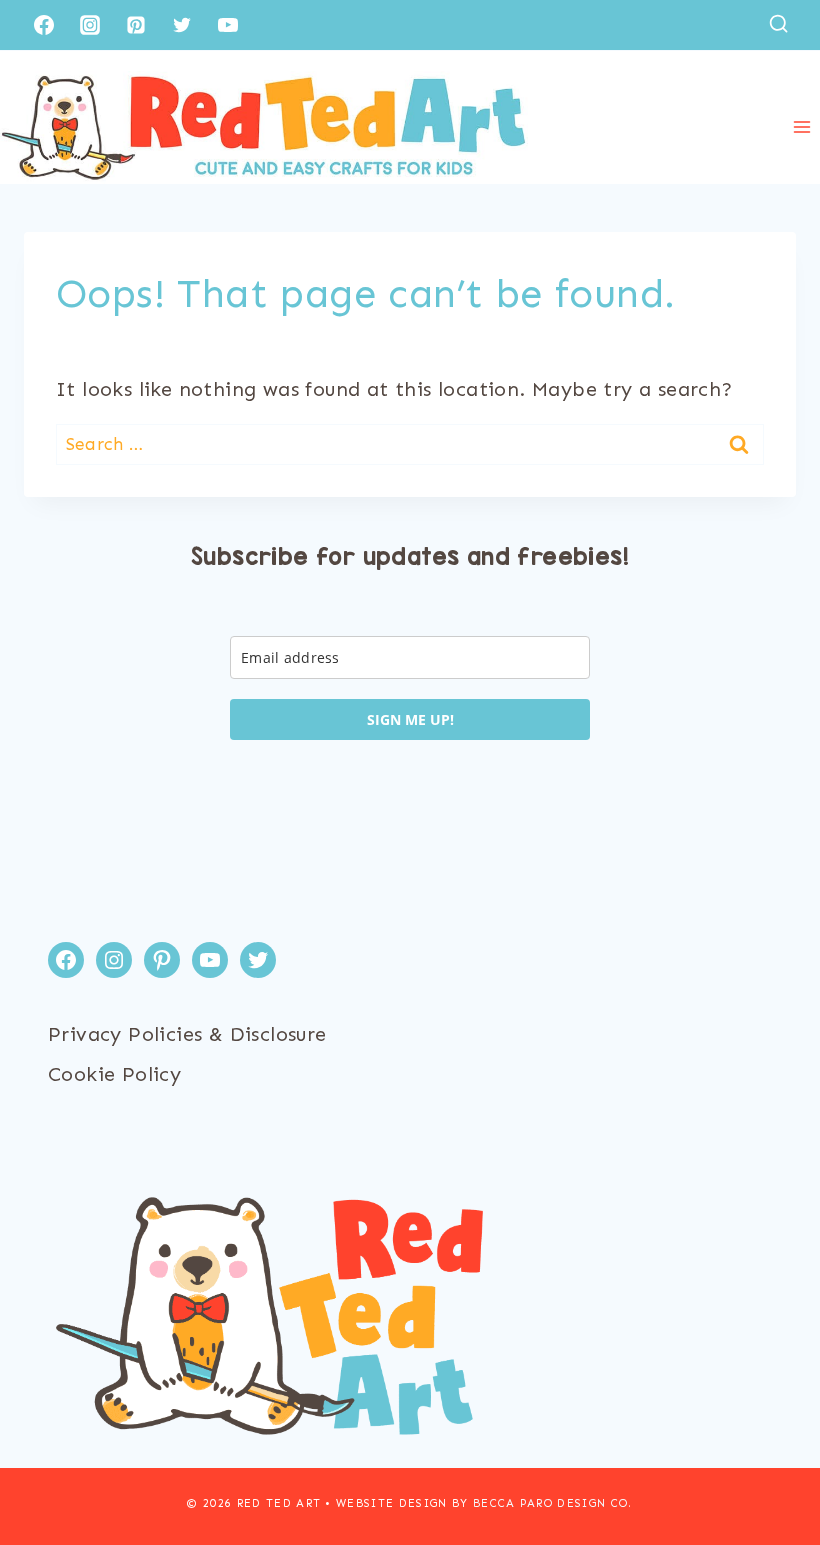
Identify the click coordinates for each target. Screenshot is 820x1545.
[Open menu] (801, 127)
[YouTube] (228, 25)
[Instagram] (90, 25)
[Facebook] (44, 25)
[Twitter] (182, 25)
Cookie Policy (114, 1074)
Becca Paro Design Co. (553, 1503)
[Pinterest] (136, 25)
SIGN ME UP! (410, 719)
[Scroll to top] (770, 1465)
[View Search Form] (778, 24)
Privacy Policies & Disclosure (187, 1034)
